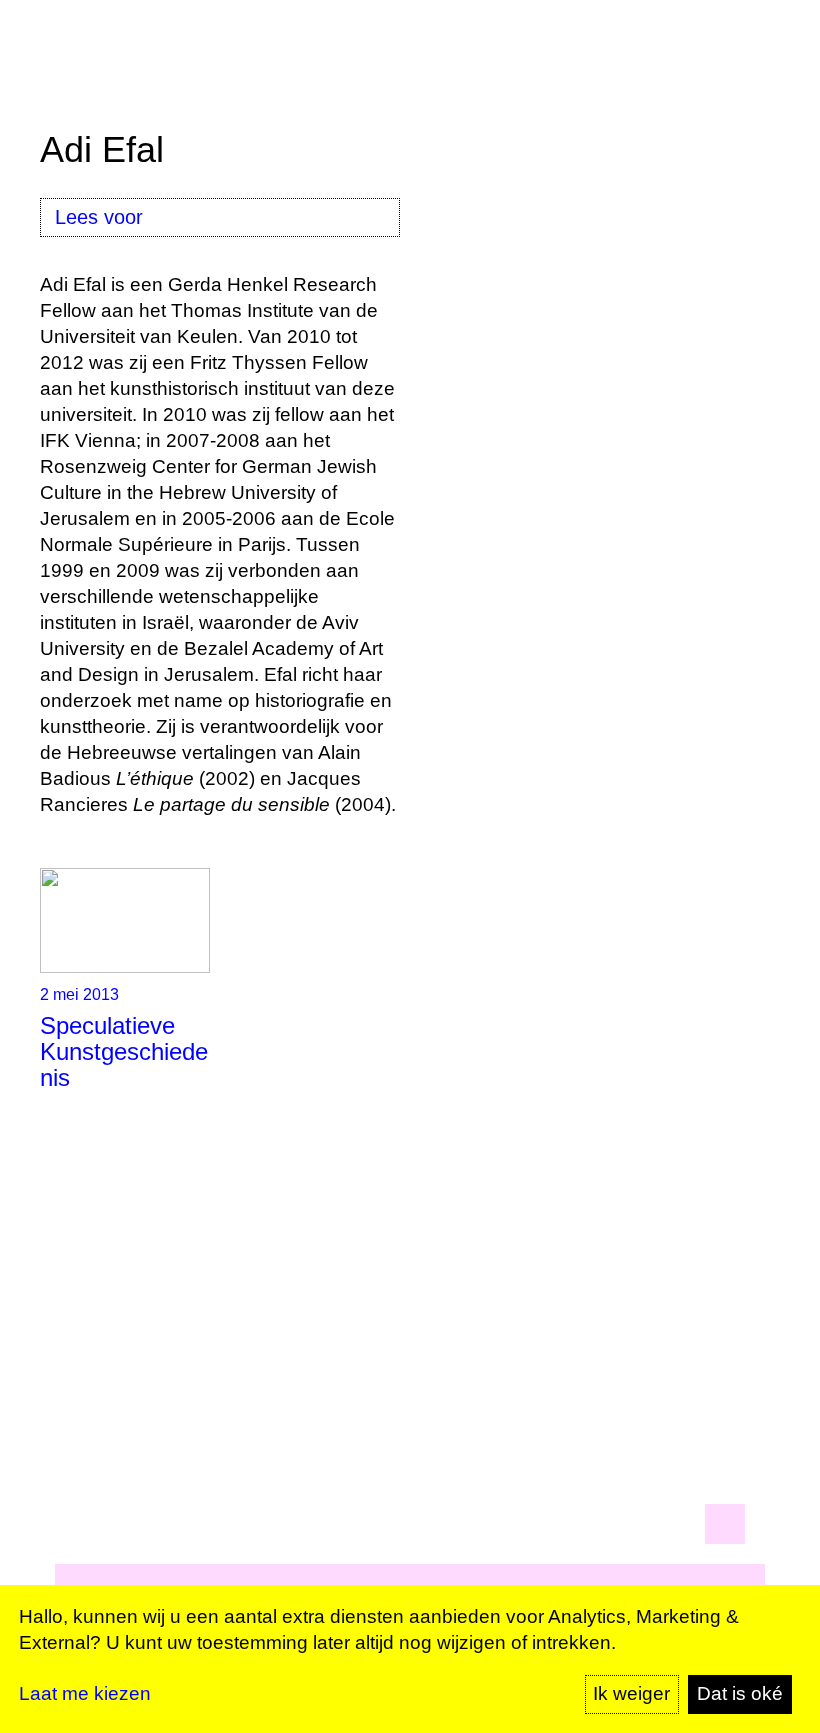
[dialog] (410, 1659)
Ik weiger (631, 1693)
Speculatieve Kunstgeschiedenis (124, 1051)
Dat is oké (740, 1693)
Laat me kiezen (85, 1693)
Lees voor (99, 217)
